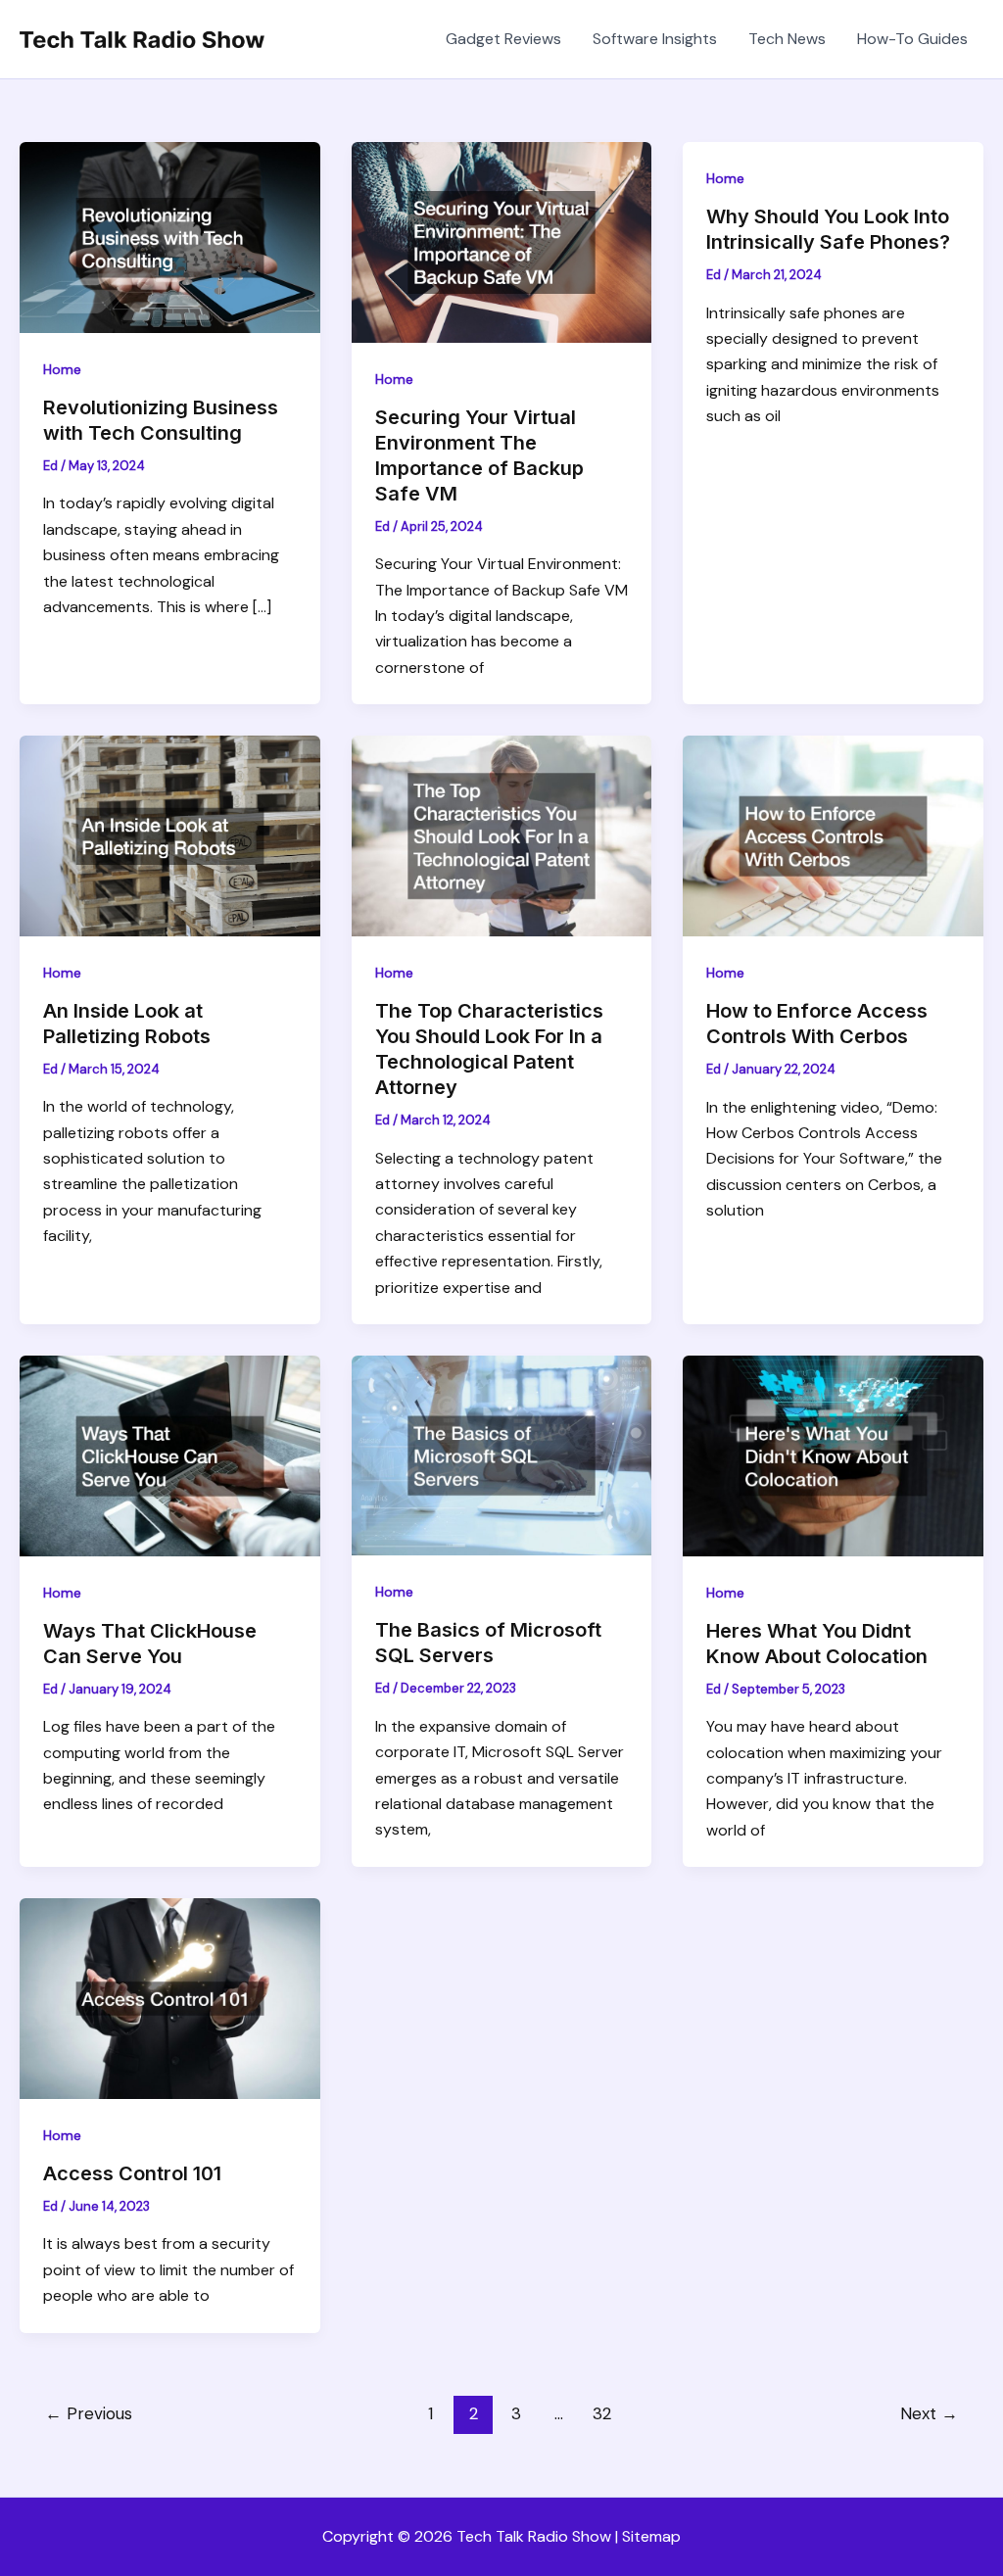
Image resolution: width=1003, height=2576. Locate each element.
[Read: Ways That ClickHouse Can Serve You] (170, 1454)
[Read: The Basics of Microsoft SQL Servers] (502, 1454)
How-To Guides (912, 39)
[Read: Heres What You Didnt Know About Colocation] (833, 1454)
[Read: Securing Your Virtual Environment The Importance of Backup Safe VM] (502, 240)
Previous (89, 2413)
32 (602, 2413)
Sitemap (651, 2536)
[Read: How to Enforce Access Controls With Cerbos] (833, 835)
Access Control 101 (132, 2173)
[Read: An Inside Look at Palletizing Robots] (170, 834)
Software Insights (655, 39)
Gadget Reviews (503, 39)
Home (62, 369)
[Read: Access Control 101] (170, 1998)
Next (929, 2413)
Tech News (787, 39)
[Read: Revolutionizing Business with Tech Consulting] (170, 236)
